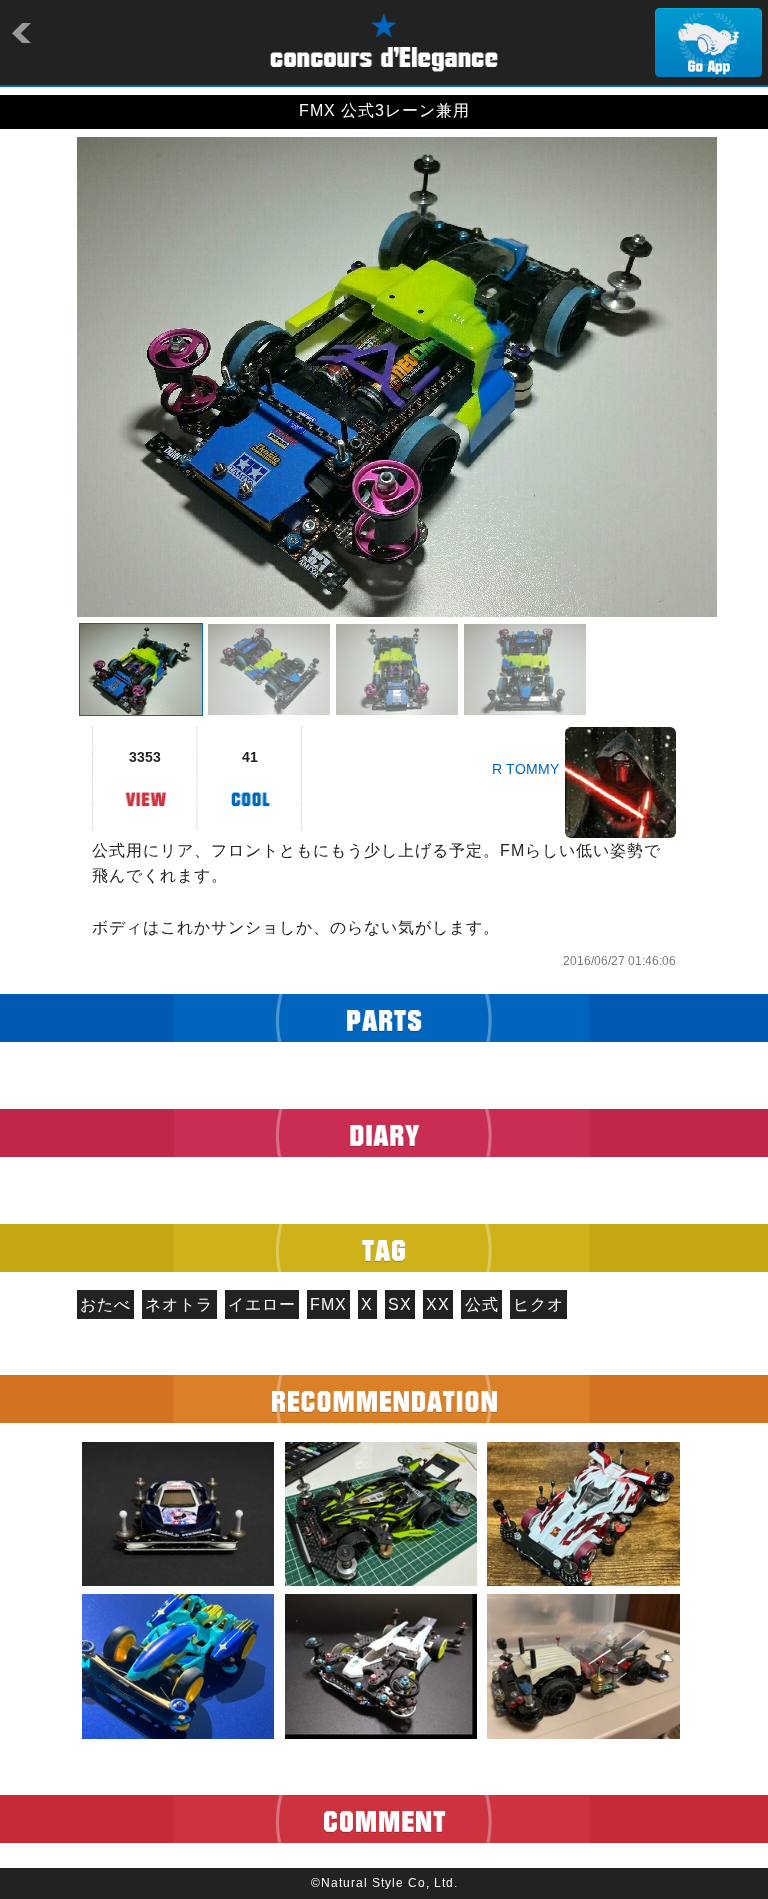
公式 (482, 1304)
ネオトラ (179, 1304)
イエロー (262, 1304)
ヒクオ (538, 1304)
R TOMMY (525, 769)
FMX (328, 1304)
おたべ (105, 1304)
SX (400, 1304)
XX (438, 1304)
